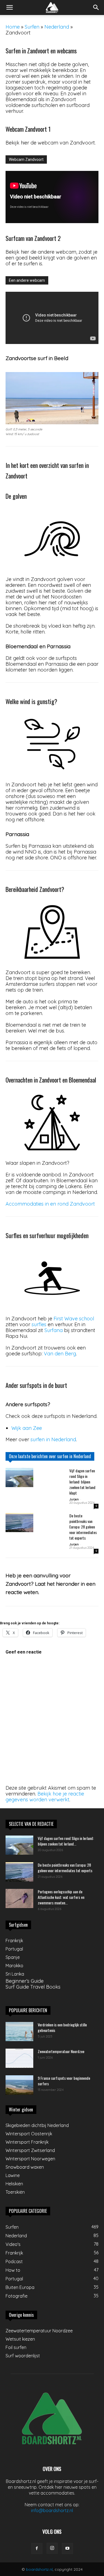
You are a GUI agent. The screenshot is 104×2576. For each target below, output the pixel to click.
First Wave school (74, 1319)
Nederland (57, 27)
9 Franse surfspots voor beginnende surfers (64, 2081)
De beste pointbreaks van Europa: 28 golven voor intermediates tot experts (83, 1527)
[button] (9, 8)
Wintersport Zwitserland (30, 2150)
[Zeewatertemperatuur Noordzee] (19, 2058)
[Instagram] (52, 2548)
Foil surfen (16, 2347)
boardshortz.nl (39, 2569)
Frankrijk (14, 1941)
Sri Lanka (15, 1974)
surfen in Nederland (53, 1439)
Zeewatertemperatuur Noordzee (61, 2051)
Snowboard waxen (25, 2167)
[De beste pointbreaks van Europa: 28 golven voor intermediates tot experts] (19, 1523)
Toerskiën (15, 2192)
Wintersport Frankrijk (27, 2142)
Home (13, 27)
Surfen (32, 27)
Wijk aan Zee (27, 1428)
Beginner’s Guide (25, 1981)
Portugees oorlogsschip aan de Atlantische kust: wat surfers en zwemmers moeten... (61, 1897)
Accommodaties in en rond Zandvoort (50, 1204)
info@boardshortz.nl (52, 2510)
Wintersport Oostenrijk (29, 2134)
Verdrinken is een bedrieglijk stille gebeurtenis (62, 2027)
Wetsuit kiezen (20, 2339)
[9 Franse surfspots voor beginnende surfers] (19, 2085)
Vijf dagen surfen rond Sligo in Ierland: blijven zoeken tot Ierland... (66, 1841)
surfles (39, 1324)
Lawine (13, 2175)
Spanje (13, 1957)
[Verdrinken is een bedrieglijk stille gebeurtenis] (19, 2032)
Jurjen (74, 1499)
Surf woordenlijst (23, 2356)
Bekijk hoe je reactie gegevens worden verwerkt (45, 1797)
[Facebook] (37, 2548)
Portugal (14, 1949)
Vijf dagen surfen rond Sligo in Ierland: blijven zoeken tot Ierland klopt (82, 1482)
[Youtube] (67, 2548)
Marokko (14, 1966)
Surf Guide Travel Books (33, 1987)
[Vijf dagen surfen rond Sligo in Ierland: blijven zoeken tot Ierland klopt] (19, 1477)
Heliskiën (14, 2184)
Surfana (54, 1330)
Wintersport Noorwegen (30, 2159)
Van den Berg (60, 1354)
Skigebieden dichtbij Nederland (37, 2125)
